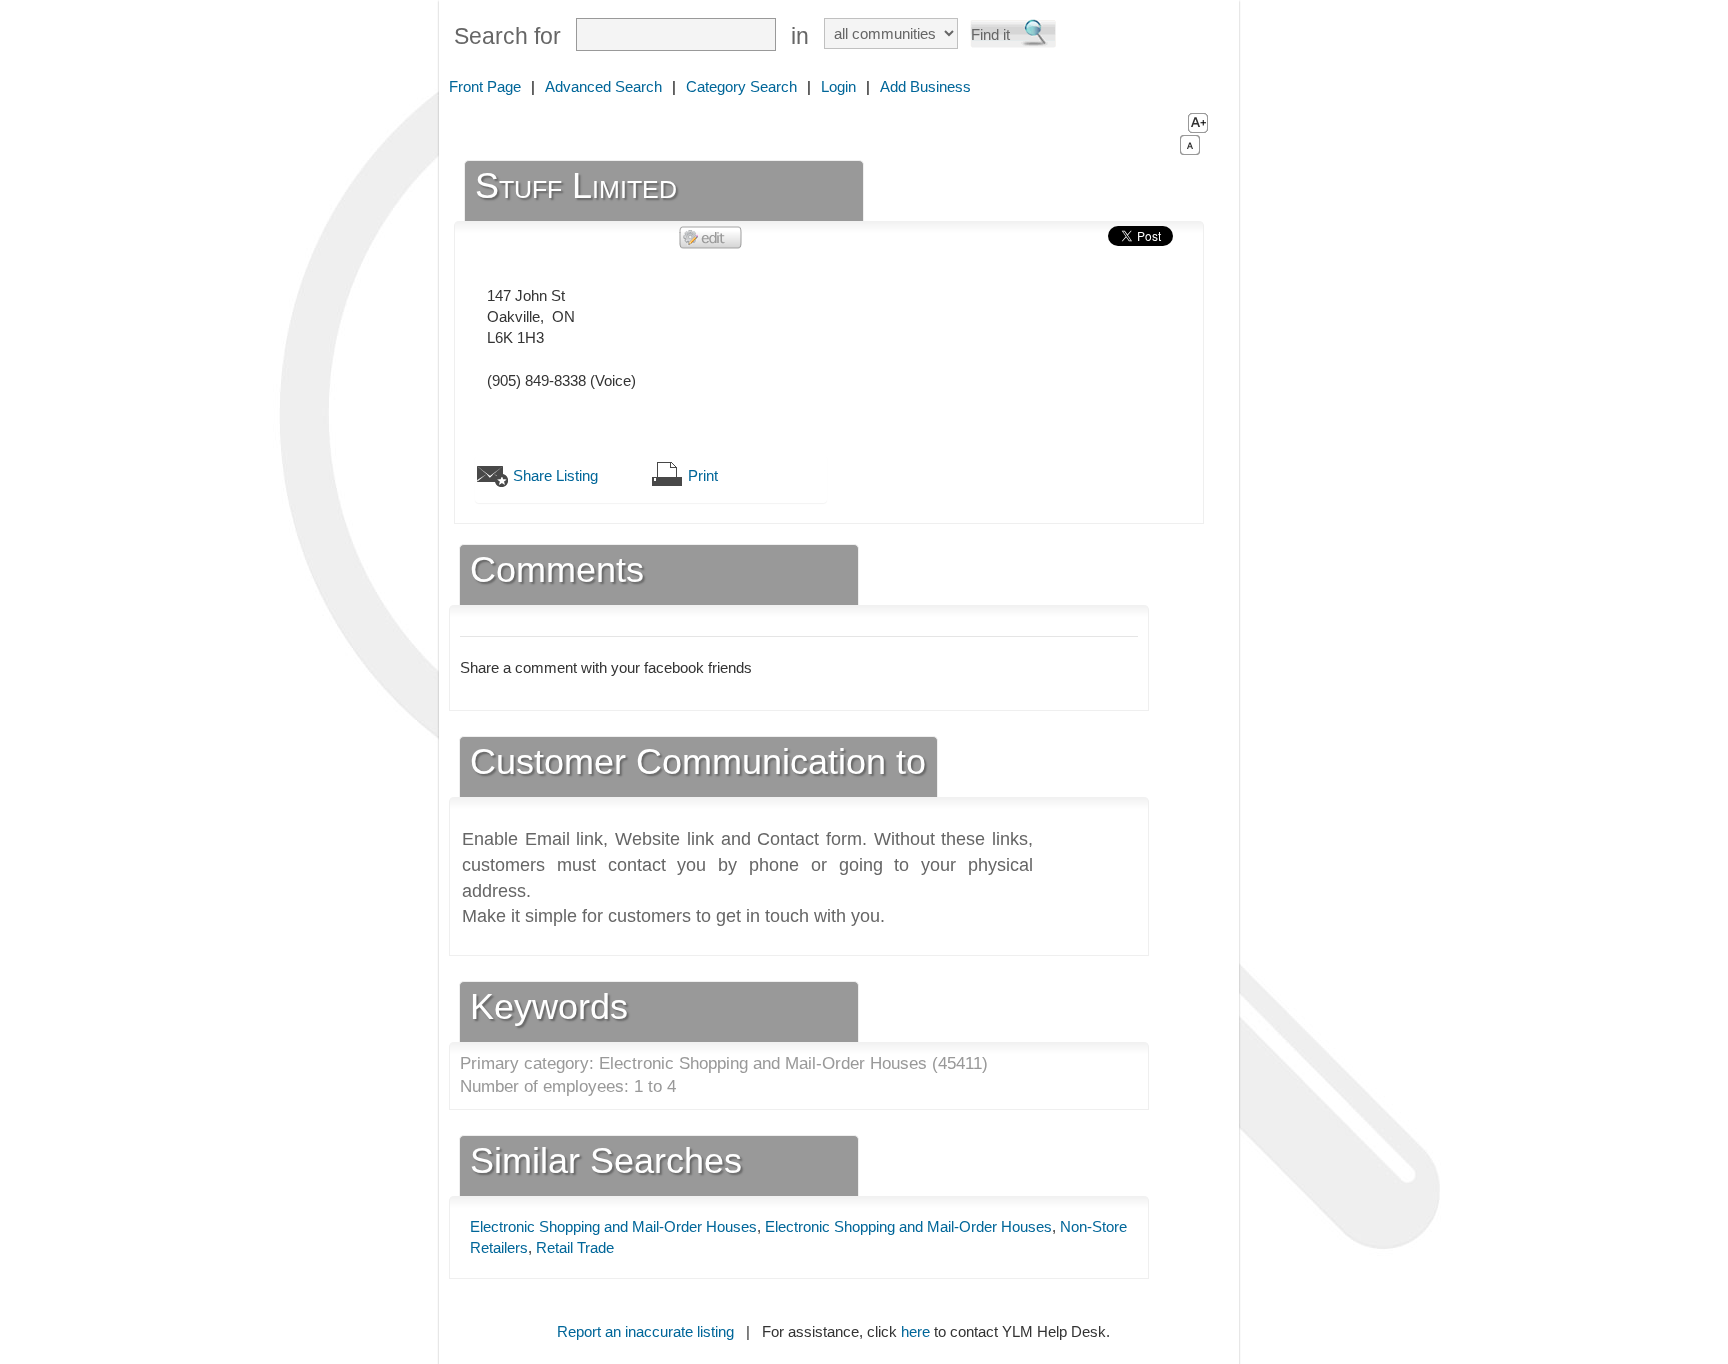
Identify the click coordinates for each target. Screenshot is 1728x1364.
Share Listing (555, 475)
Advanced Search (603, 86)
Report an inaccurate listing (645, 1331)
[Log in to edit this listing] (711, 236)
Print (703, 475)
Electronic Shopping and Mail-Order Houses (613, 1226)
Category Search (741, 86)
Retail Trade (575, 1247)
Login (838, 86)
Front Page (485, 86)
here (915, 1331)
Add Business (925, 86)
